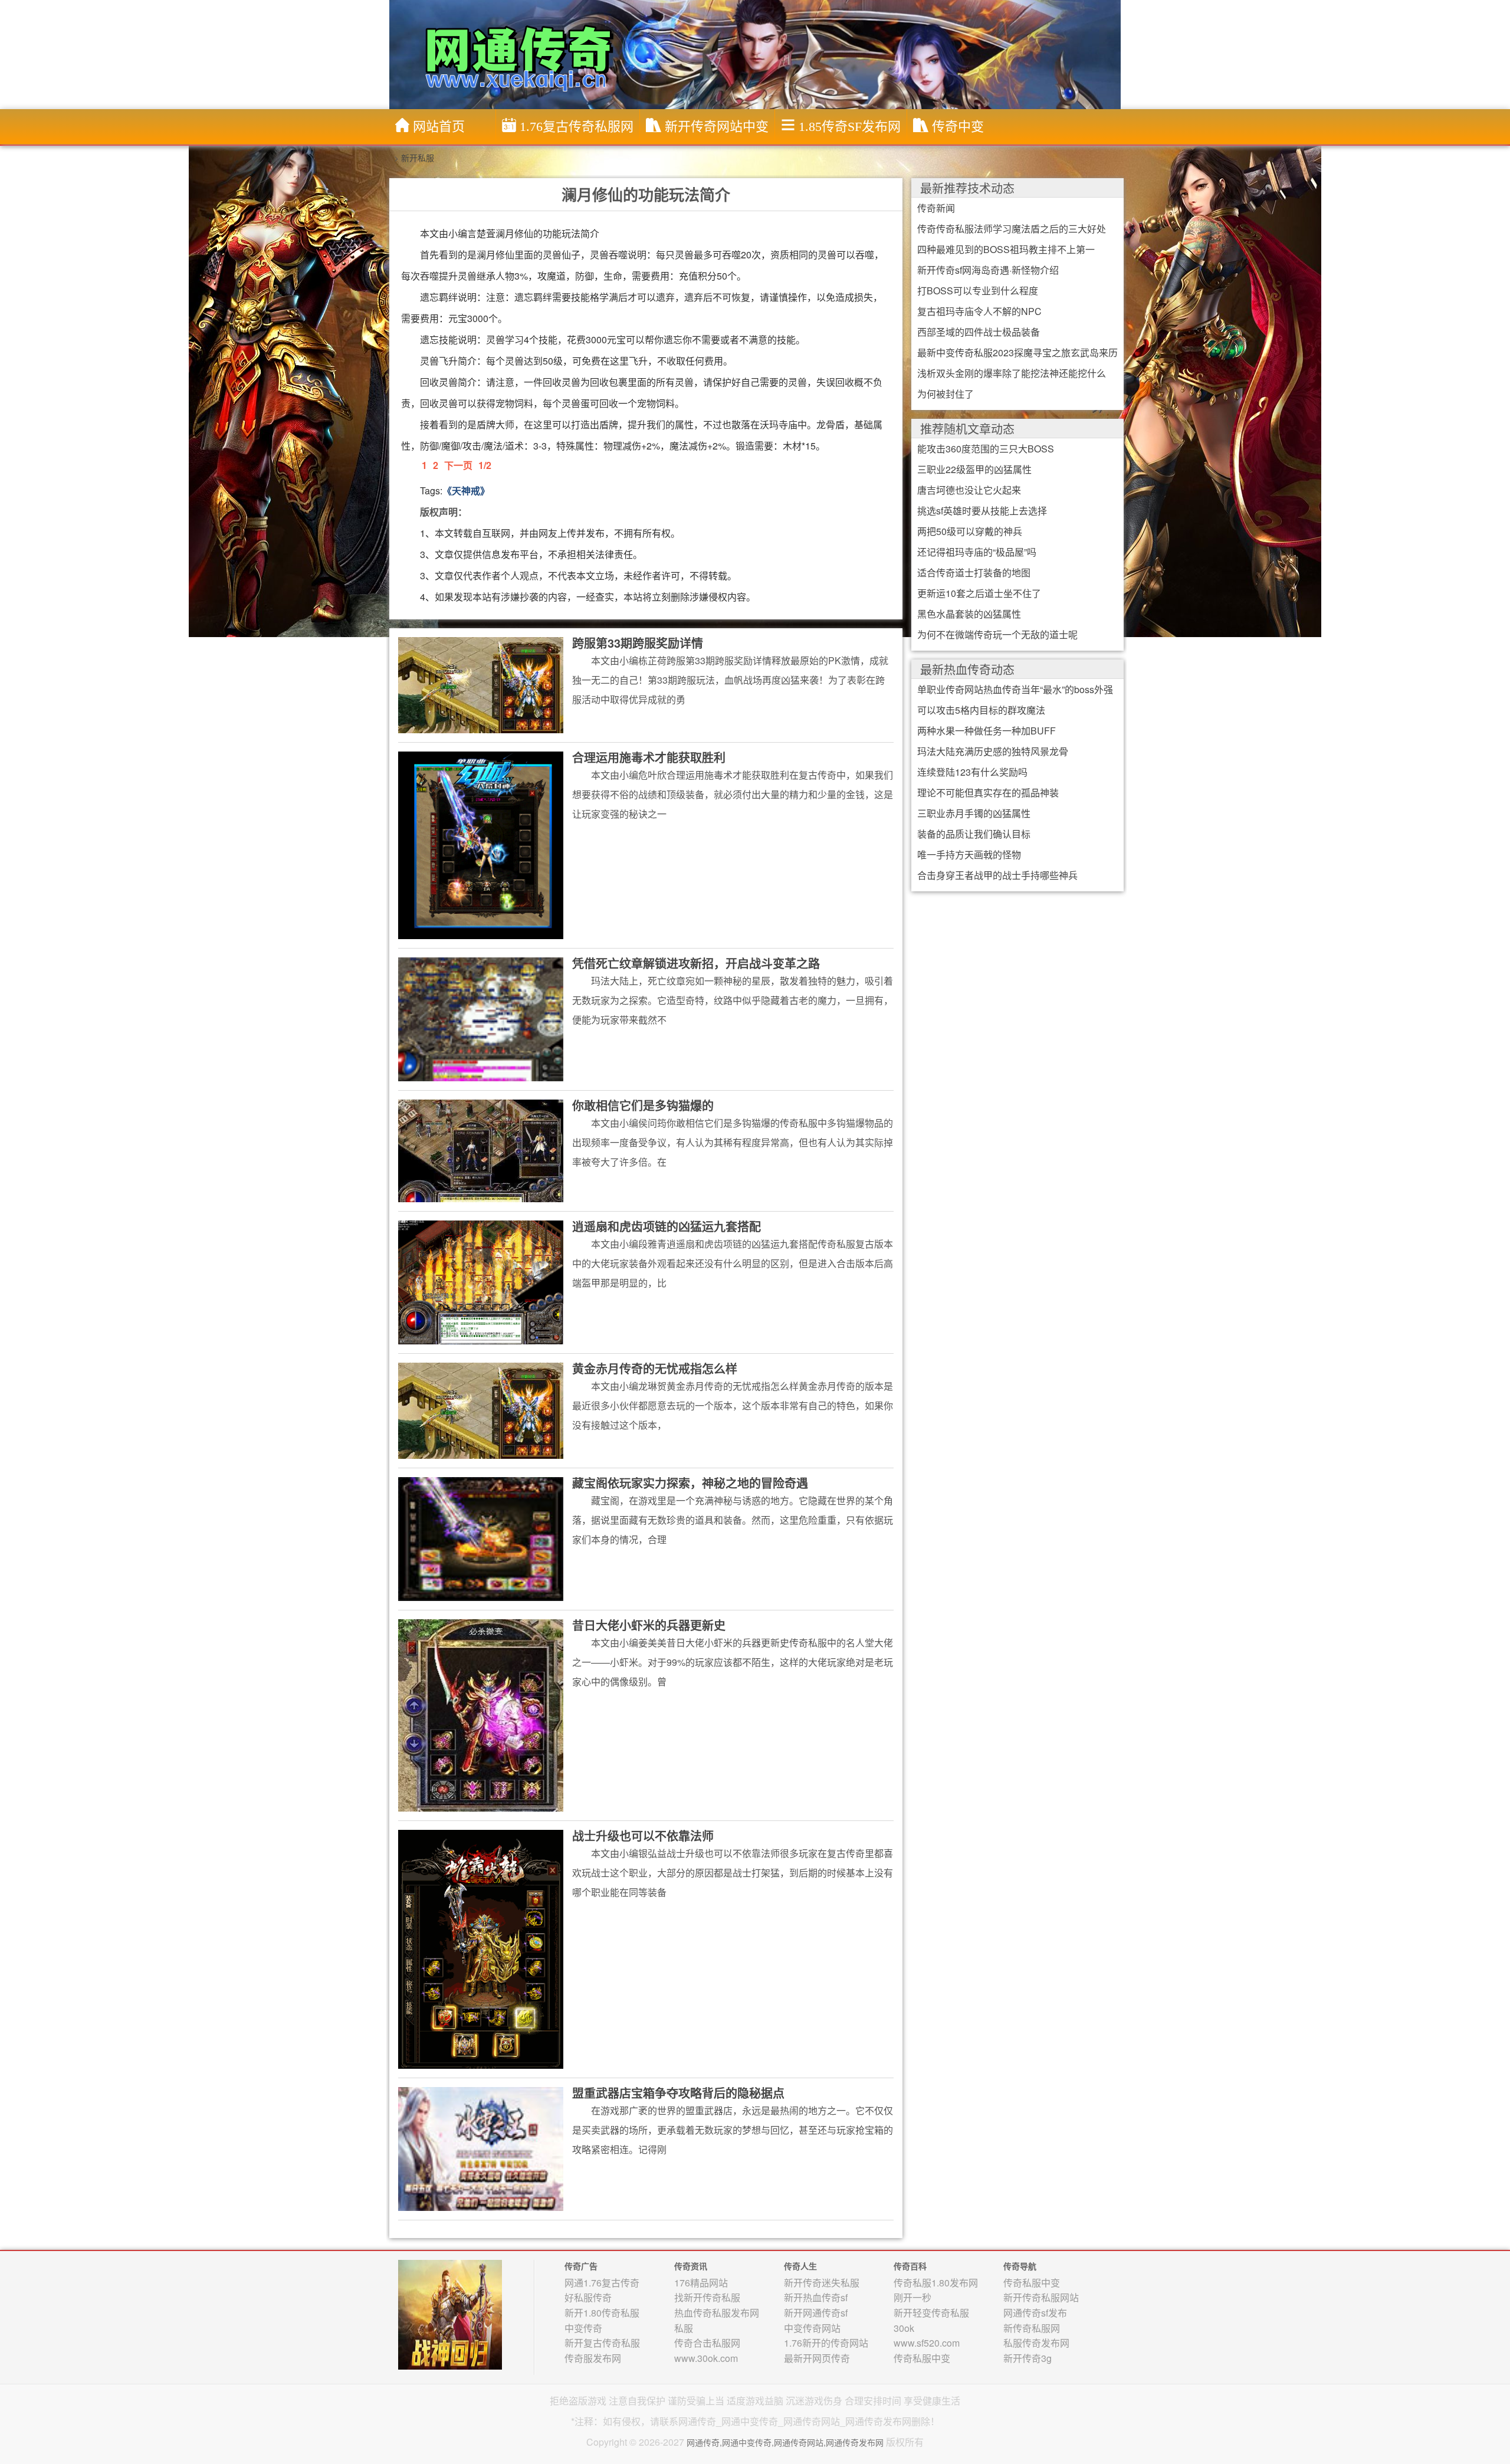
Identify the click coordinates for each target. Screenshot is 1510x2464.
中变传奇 (583, 2328)
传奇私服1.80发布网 (936, 2283)
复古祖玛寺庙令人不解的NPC (979, 311)
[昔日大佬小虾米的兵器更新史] (481, 1714)
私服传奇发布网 (1036, 2343)
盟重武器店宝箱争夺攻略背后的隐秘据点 (678, 2093)
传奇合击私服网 (707, 2343)
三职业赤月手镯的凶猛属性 (974, 813)
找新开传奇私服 (707, 2297)
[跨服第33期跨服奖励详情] (481, 684)
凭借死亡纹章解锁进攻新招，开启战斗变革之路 (696, 963)
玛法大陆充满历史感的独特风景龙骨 (993, 751)
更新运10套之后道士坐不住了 (979, 593)
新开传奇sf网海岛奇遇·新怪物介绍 (988, 270)
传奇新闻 (936, 208)
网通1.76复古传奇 (602, 2283)
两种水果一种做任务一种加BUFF (987, 731)
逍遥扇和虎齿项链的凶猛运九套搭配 (667, 1226)
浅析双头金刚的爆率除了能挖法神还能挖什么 (1012, 373)
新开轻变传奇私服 (931, 2313)
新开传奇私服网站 (1041, 2297)
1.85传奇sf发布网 (850, 127)
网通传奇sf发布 (1035, 2313)
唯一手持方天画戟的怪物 (969, 854)
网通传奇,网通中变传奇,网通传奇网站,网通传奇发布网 (785, 2442)
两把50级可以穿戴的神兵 (970, 531)
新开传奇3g (1028, 2358)
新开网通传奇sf (816, 2313)
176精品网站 (701, 2283)
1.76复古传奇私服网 (577, 127)
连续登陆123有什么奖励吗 (972, 772)
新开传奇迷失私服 (822, 2283)
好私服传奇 (588, 2297)
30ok (904, 2328)
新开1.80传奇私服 (602, 2313)
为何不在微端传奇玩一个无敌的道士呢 (997, 634)
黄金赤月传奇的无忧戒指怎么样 (655, 1368)
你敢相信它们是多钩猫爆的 (643, 1105)
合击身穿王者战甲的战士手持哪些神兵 (997, 875)
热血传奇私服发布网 (717, 2313)
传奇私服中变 (922, 2358)
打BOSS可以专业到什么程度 (978, 291)
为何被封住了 (946, 394)
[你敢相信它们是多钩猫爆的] (481, 1150)
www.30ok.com (706, 2358)
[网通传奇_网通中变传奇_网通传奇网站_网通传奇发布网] (758, 54)
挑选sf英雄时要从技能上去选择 (982, 511)
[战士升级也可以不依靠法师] (481, 1948)
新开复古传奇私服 (602, 2343)
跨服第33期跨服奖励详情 (638, 643)
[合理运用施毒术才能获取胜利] (481, 844)
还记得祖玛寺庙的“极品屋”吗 (977, 552)
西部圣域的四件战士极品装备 (979, 332)
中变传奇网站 (812, 2328)
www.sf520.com (927, 2343)
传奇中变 (958, 127)
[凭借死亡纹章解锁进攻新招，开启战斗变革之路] (481, 1018)
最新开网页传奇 (817, 2358)
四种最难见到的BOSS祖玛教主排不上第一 (1006, 249)
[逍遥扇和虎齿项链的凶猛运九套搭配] (481, 1281)
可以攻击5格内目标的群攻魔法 (981, 710)
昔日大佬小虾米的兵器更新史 (649, 1625)
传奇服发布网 (593, 2358)
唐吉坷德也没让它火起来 (969, 490)
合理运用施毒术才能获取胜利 (649, 757)
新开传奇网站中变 (717, 127)
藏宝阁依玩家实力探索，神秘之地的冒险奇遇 (690, 1483)
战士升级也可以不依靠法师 (643, 1835)
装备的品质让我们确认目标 (974, 834)
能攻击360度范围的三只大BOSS (986, 449)
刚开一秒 (912, 2297)
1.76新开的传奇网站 (826, 2343)
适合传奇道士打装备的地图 (974, 572)
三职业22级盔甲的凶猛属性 (974, 469)
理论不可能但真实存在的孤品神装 (988, 793)
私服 (684, 2328)
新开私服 (418, 158)
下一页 (458, 465)
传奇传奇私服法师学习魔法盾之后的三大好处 (1012, 229)
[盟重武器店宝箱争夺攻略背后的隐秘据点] (481, 2148)
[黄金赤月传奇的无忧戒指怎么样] (481, 1409)
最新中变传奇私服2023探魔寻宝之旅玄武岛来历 (1017, 352)
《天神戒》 (466, 490)
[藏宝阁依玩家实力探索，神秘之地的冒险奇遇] (481, 1538)
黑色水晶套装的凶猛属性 (969, 614)
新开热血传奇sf (816, 2297)
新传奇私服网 (1032, 2328)
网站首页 (439, 127)
